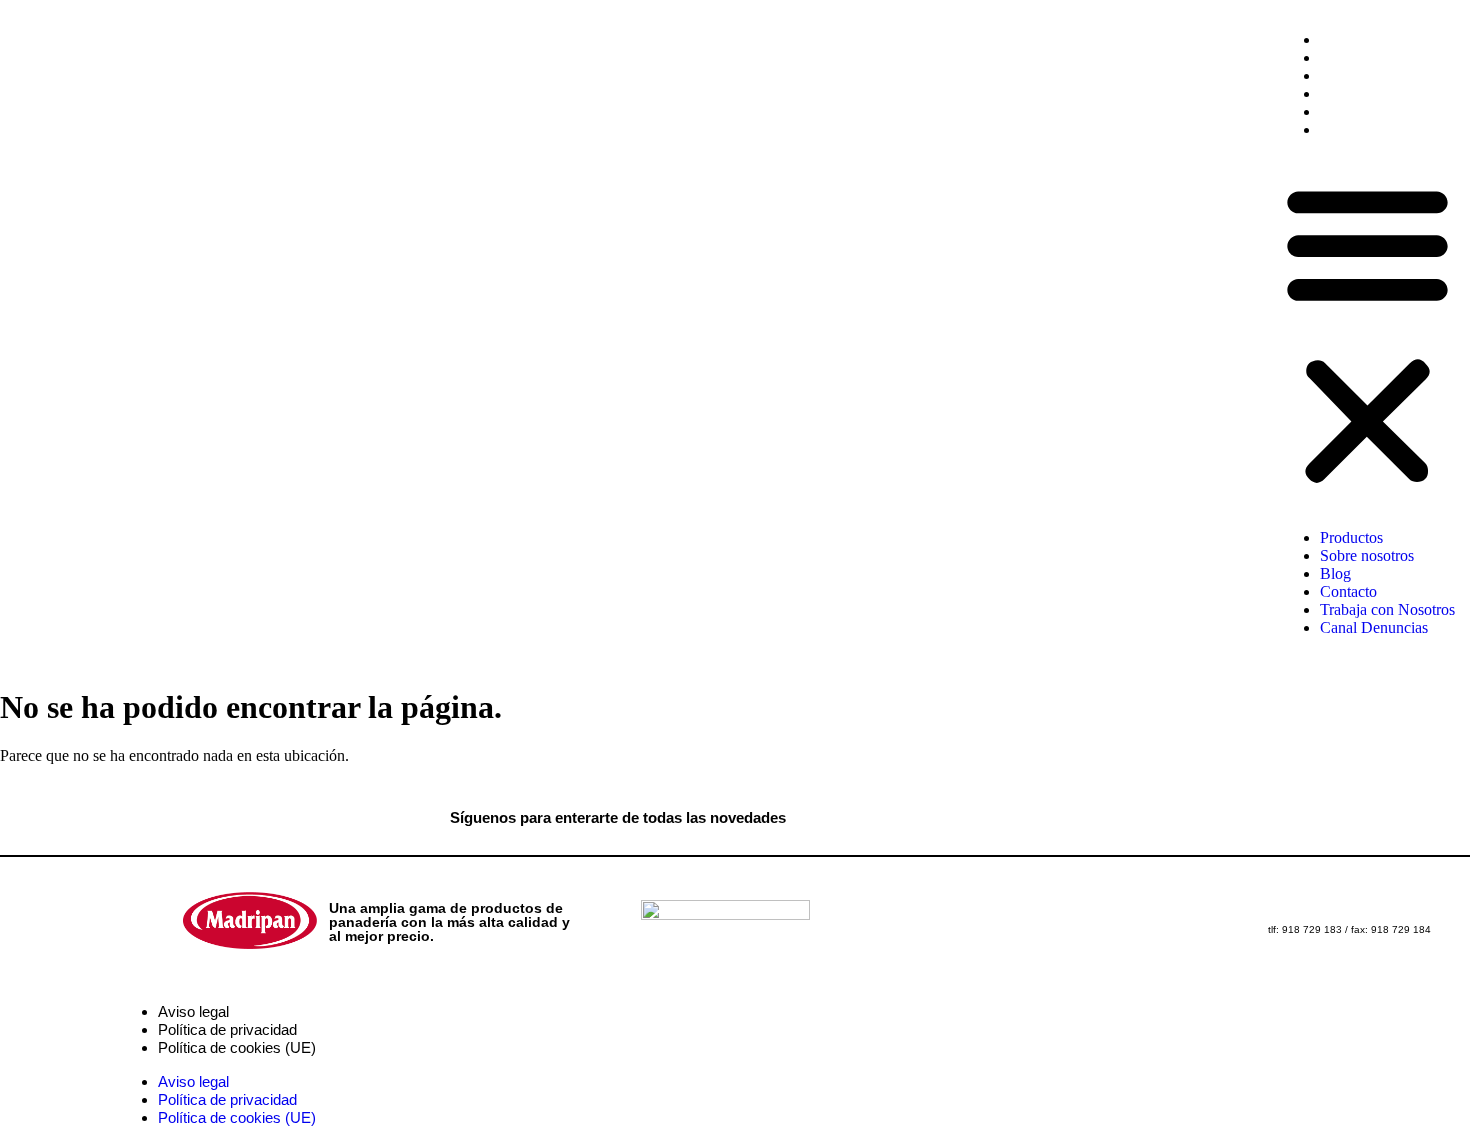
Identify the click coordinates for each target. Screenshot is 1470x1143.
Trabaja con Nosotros (1387, 111)
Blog (1335, 75)
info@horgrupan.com (1382, 914)
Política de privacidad (227, 1029)
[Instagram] (995, 816)
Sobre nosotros (1367, 57)
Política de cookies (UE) (237, 1047)
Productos (1351, 39)
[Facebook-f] (831, 816)
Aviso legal (193, 1011)
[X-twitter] (913, 816)
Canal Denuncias (1374, 129)
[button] (1367, 334)
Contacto (1348, 93)
